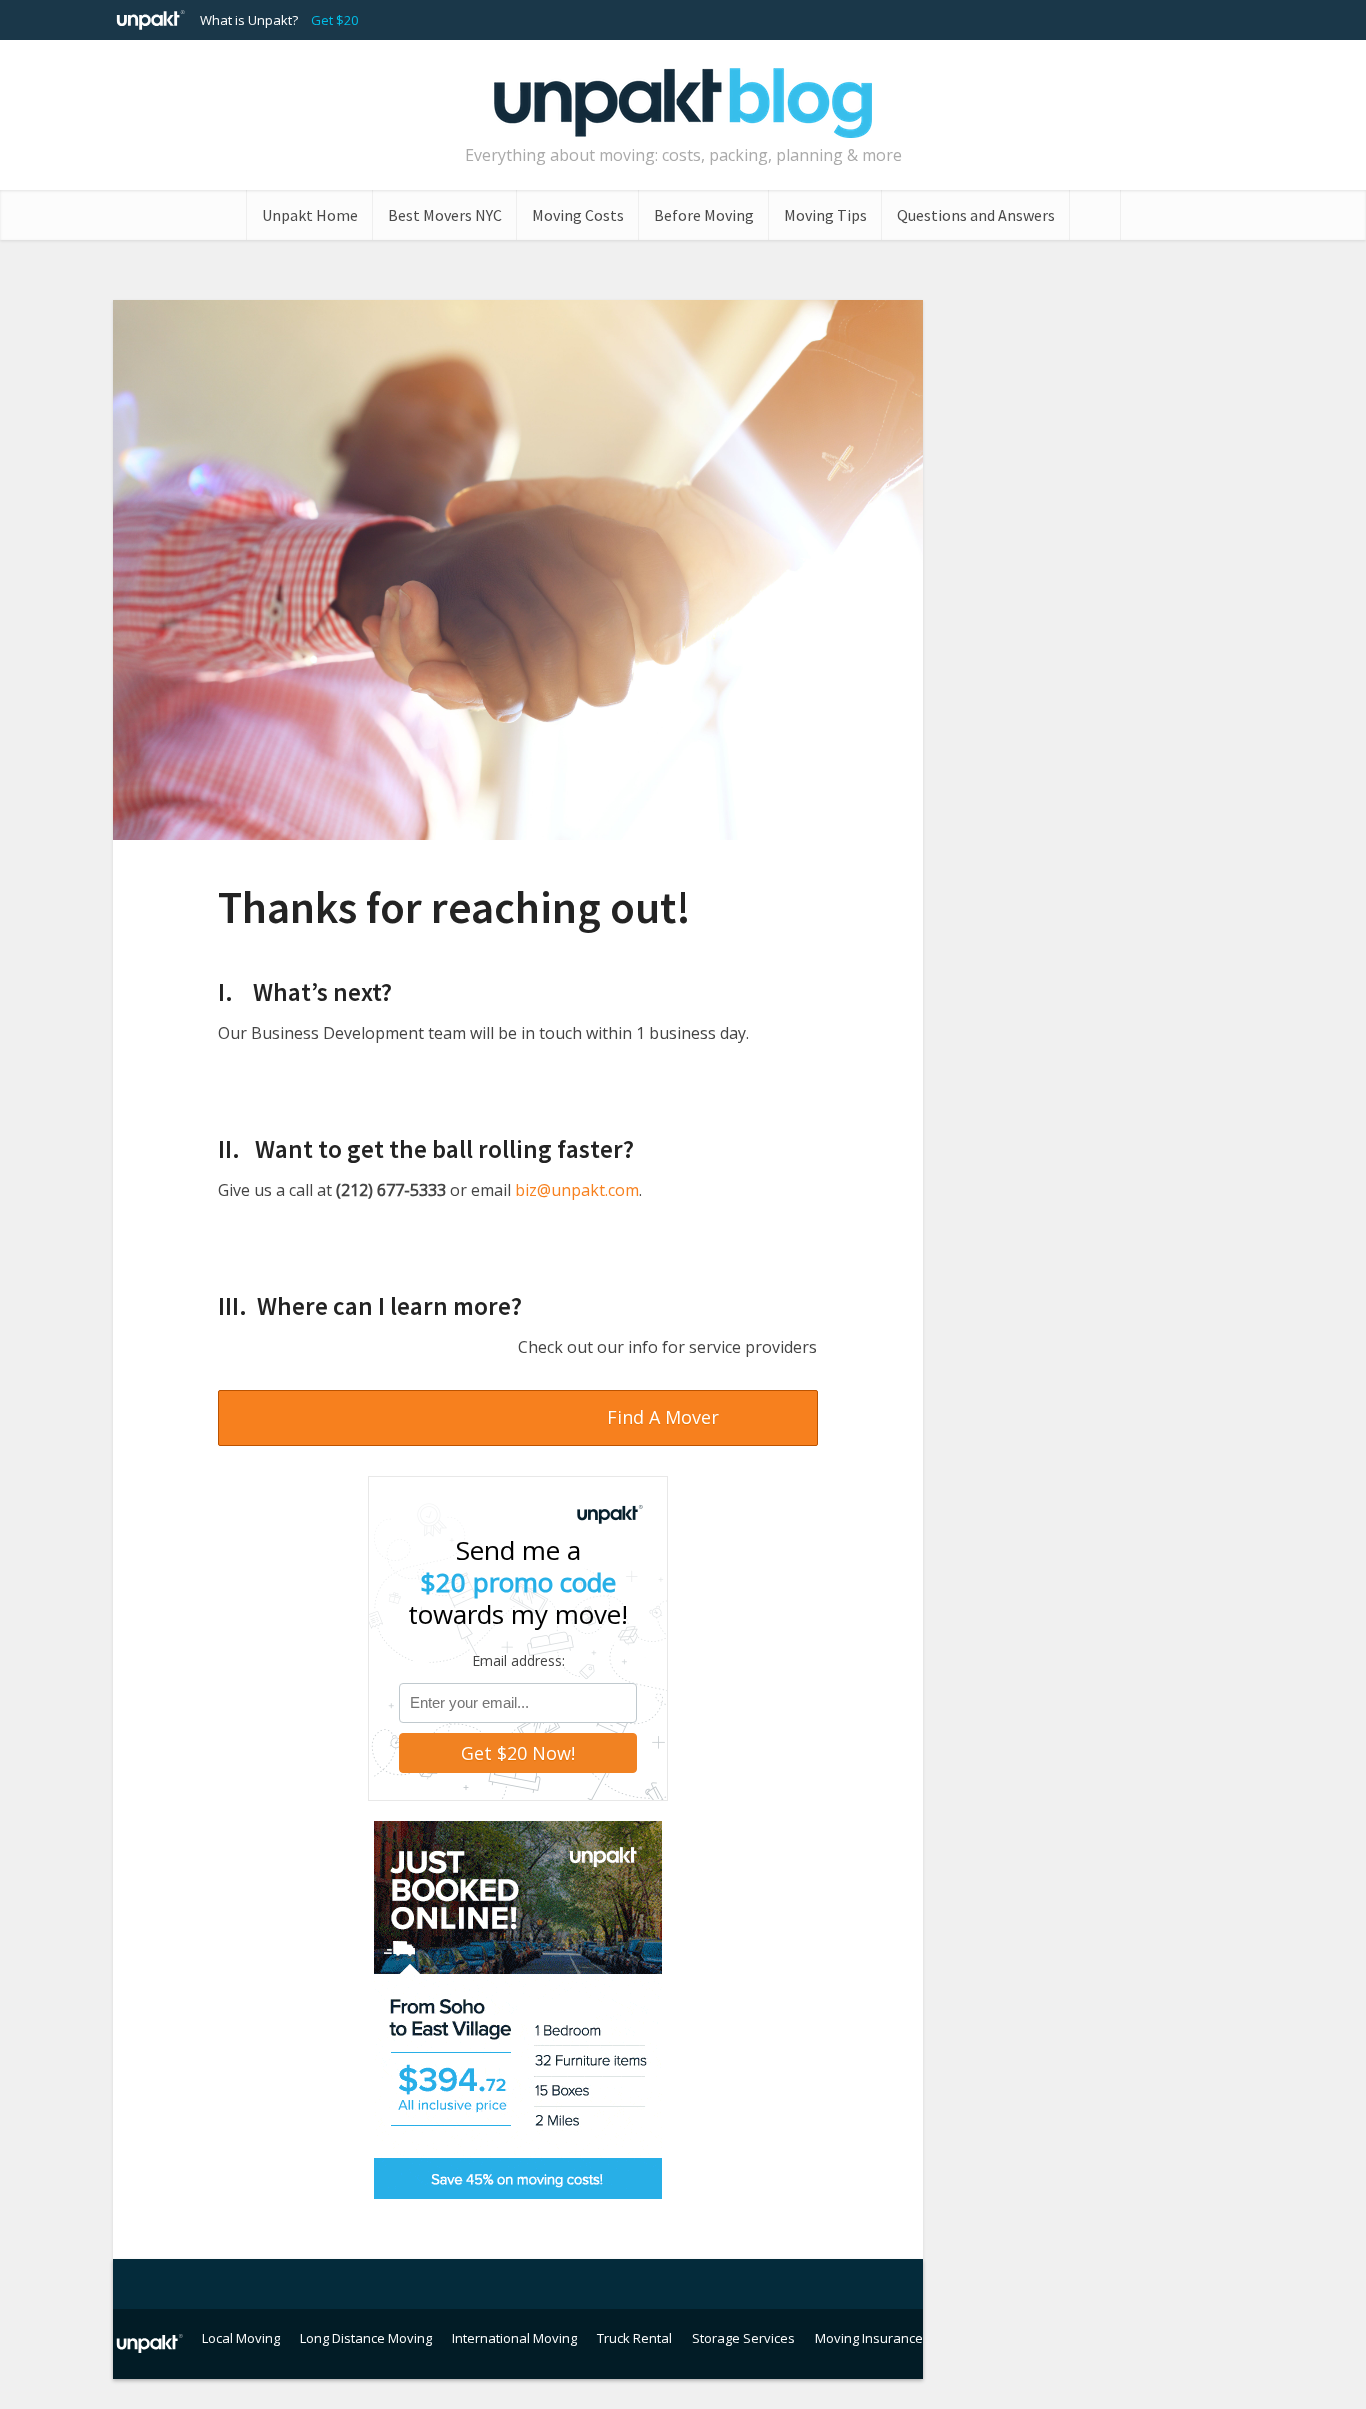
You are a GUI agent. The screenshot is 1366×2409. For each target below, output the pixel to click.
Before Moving (704, 215)
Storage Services (743, 2338)
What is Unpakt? (249, 20)
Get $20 (334, 20)
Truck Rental (634, 2338)
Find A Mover (663, 1417)
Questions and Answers (976, 215)
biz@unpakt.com (577, 1190)
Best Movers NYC (445, 215)
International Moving (514, 2338)
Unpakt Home (310, 215)
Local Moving (241, 2338)
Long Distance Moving (366, 2338)
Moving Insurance (869, 2338)
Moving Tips (825, 215)
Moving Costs (578, 215)
